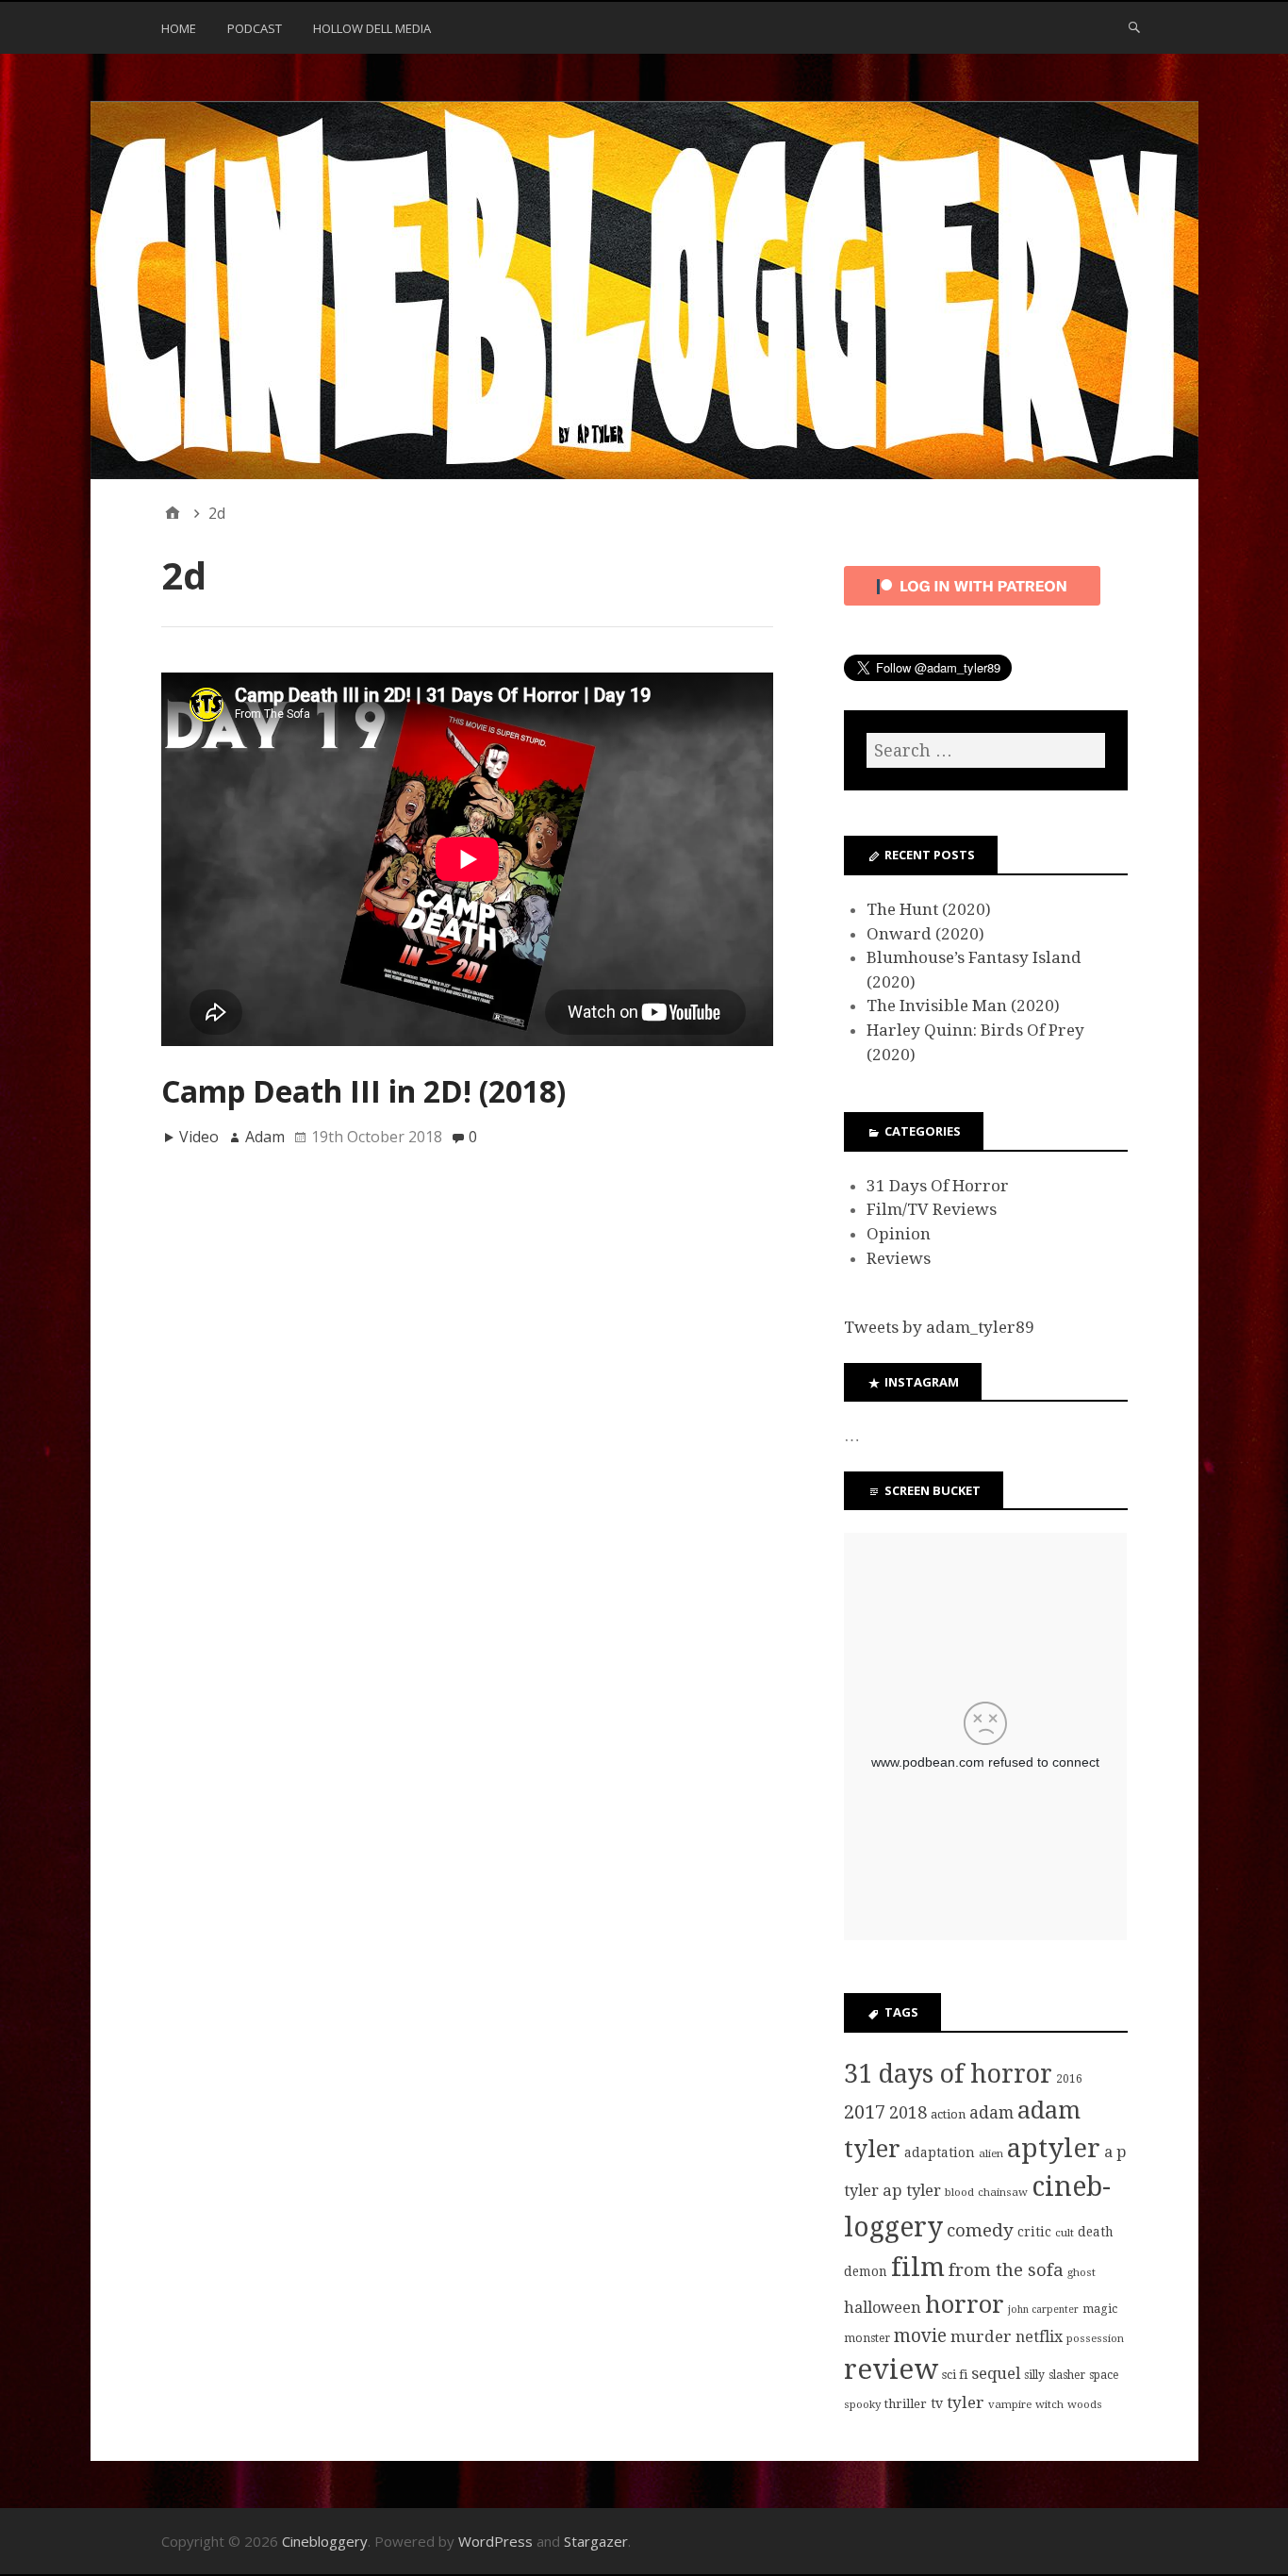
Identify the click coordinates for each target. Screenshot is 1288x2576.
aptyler (1054, 2148)
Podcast (255, 28)
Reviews (899, 1258)
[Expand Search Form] (1134, 26)
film (918, 2267)
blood (959, 2192)
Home (179, 28)
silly (1034, 2375)
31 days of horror (948, 2074)
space (1104, 2375)
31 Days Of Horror (938, 1186)
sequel (996, 2373)
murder (981, 2336)
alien (991, 2153)
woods (1085, 2404)
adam (991, 2113)
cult (1065, 2233)
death (1096, 2232)
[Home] (173, 513)
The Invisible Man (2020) (963, 1005)
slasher (1067, 2375)
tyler (966, 2402)
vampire (1010, 2404)
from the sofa (1006, 2270)
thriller (906, 2404)
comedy (980, 2230)
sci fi (955, 2375)
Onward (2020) (925, 934)
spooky (862, 2404)
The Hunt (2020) (929, 909)
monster (867, 2338)
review (891, 2369)
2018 (908, 2112)
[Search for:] (985, 750)
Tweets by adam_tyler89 (939, 1327)
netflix (1039, 2337)
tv (937, 2403)
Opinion (899, 1234)
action (948, 2114)
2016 (1069, 2079)
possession (1095, 2338)
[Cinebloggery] (644, 291)
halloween (883, 2308)
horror (965, 2304)
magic (1100, 2309)
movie (920, 2336)
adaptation (940, 2152)
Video (199, 1137)
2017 (865, 2112)
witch (1049, 2404)
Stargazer (596, 2541)
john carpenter (1043, 2310)
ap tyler (912, 2190)
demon (866, 2271)
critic (1034, 2232)
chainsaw (1003, 2192)
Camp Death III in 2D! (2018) (363, 1091)
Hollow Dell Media (372, 28)
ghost (1082, 2272)
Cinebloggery (325, 2541)
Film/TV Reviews (932, 1209)
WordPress (495, 2541)
